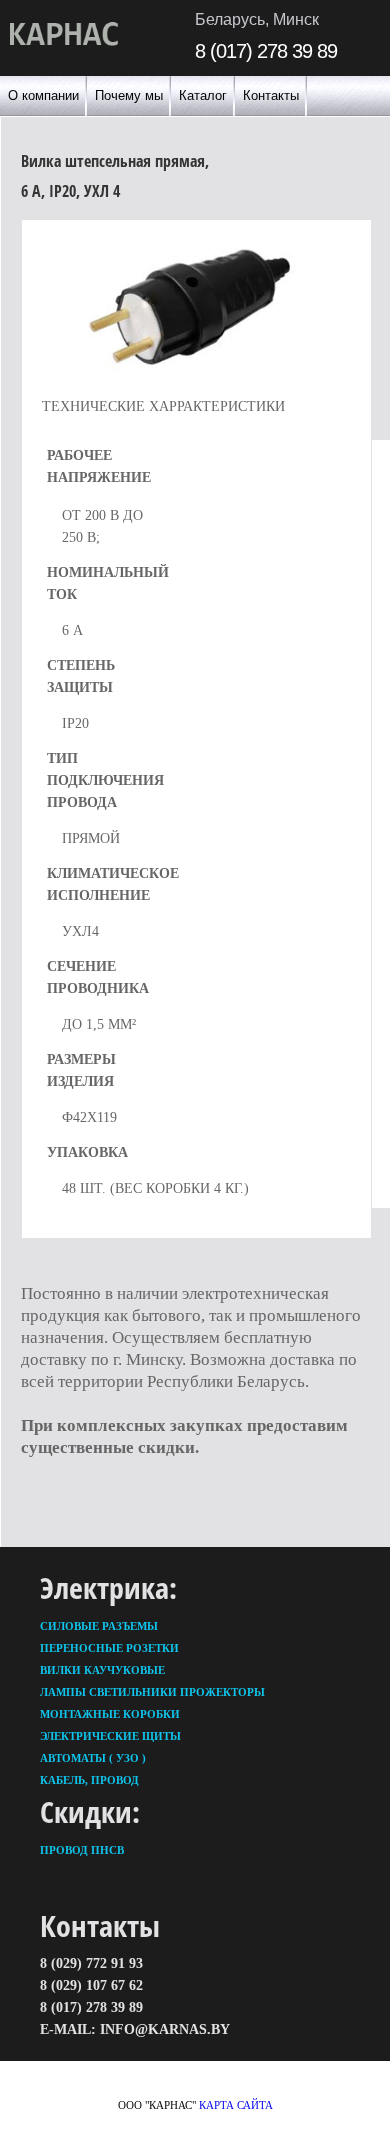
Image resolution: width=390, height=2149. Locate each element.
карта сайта (236, 2105)
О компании (43, 95)
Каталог (203, 95)
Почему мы (129, 95)
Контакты (271, 95)
